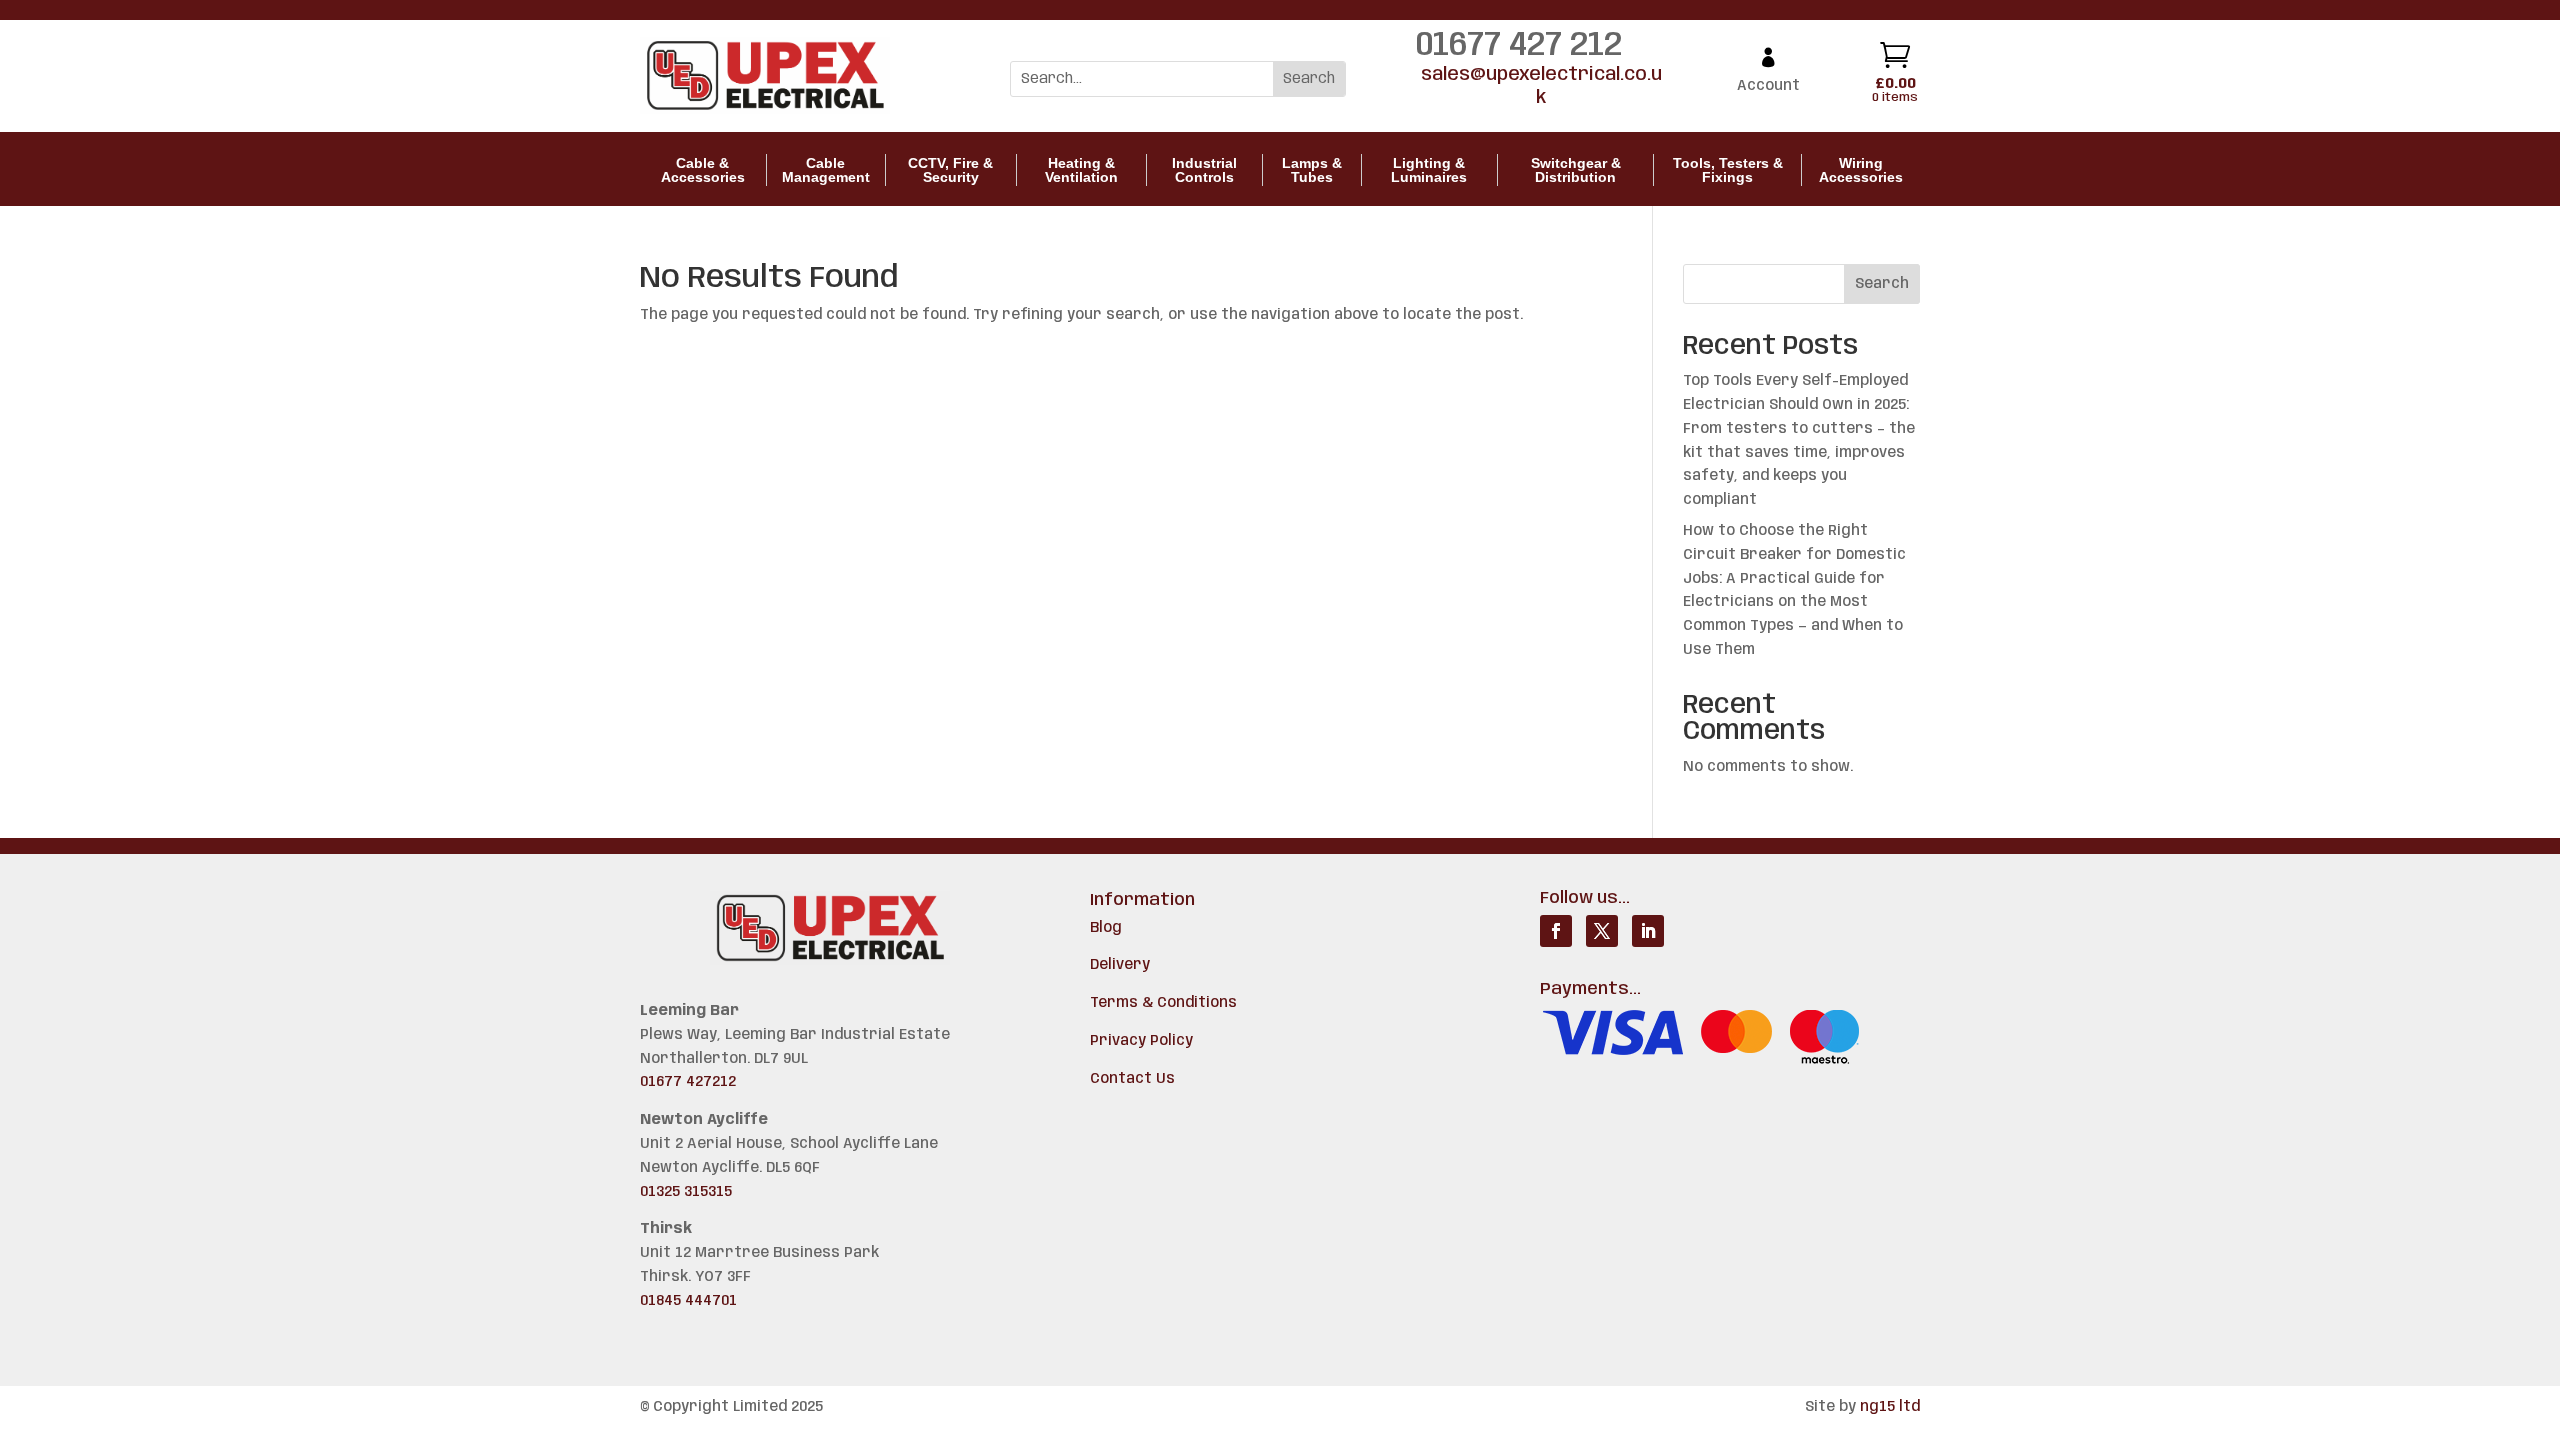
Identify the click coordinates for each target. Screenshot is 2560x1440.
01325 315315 (686, 1192)
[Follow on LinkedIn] (1648, 931)
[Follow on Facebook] (1556, 931)
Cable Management (826, 170)
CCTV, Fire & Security (950, 170)
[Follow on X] (1602, 931)
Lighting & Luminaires (1429, 170)
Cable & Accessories (703, 170)
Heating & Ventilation (1081, 170)
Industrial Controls (1204, 170)
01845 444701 (688, 1301)
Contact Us (1132, 1079)
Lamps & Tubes (1312, 170)
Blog (1106, 928)
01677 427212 (688, 1082)
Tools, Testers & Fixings (1728, 170)
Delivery (1120, 965)
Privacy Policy (1141, 1041)
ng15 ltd (1890, 1407)
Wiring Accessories (1861, 170)
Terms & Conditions (1163, 1003)
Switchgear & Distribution (1576, 170)
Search (1882, 284)
